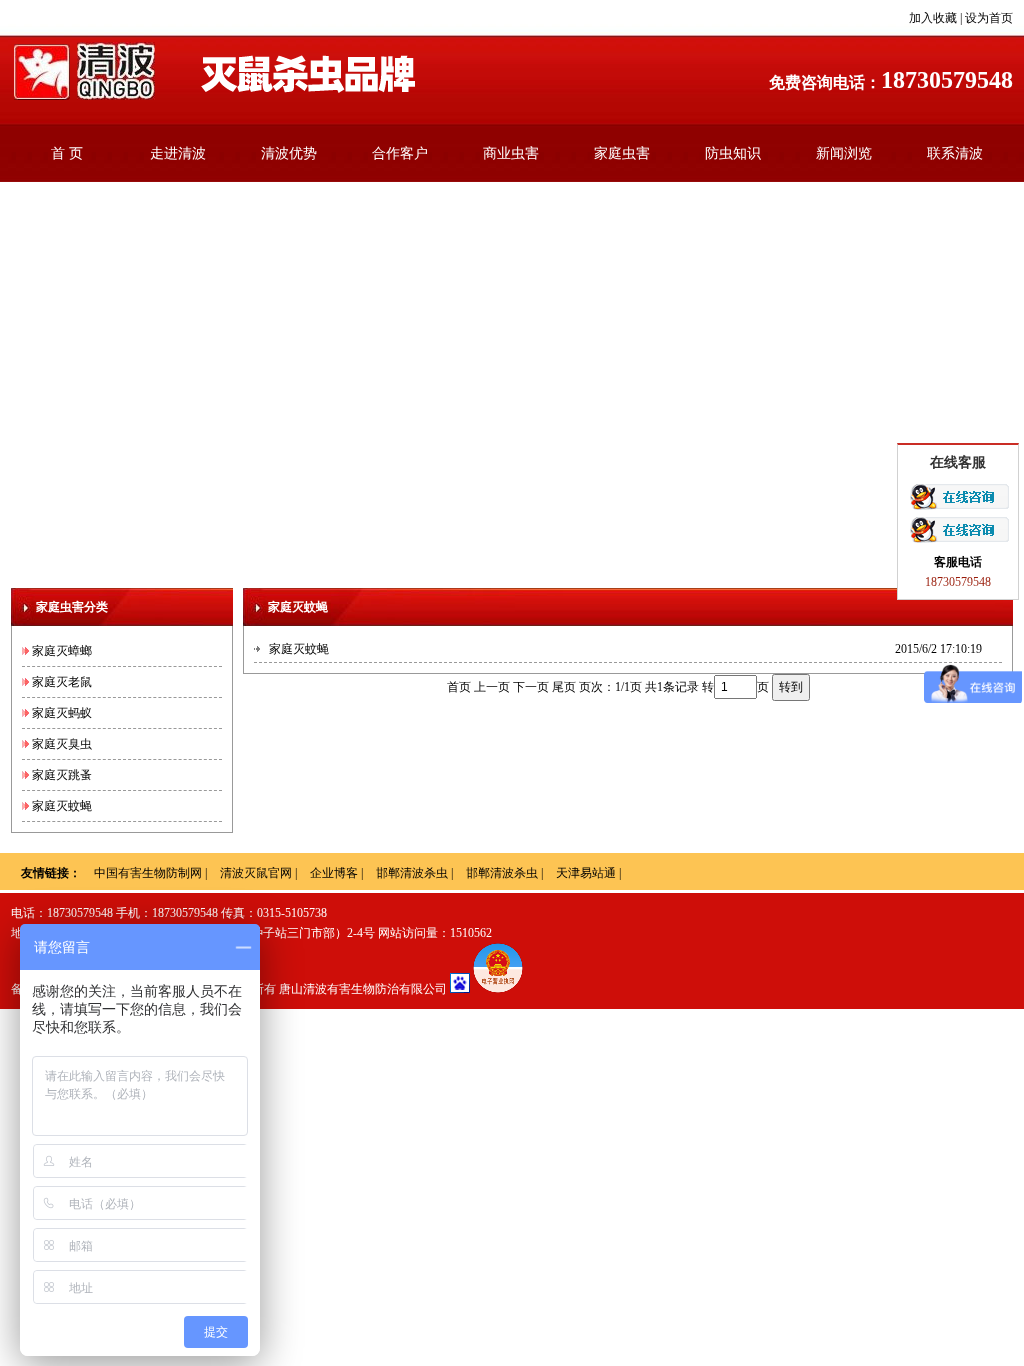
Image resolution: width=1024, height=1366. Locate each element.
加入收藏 (933, 18)
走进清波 (178, 153)
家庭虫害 (622, 153)
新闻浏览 (844, 153)
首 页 (67, 153)
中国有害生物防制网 (148, 873)
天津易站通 (586, 873)
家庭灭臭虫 (62, 744)
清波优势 (289, 153)
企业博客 (334, 873)
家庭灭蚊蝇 (62, 806)
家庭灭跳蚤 (62, 775)
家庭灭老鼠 (62, 682)
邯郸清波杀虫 (412, 873)
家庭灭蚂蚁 (62, 713)
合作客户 (400, 153)
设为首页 (989, 18)
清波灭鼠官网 (256, 873)
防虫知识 (733, 153)
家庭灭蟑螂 (62, 651)
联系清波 (955, 153)
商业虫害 (511, 153)
